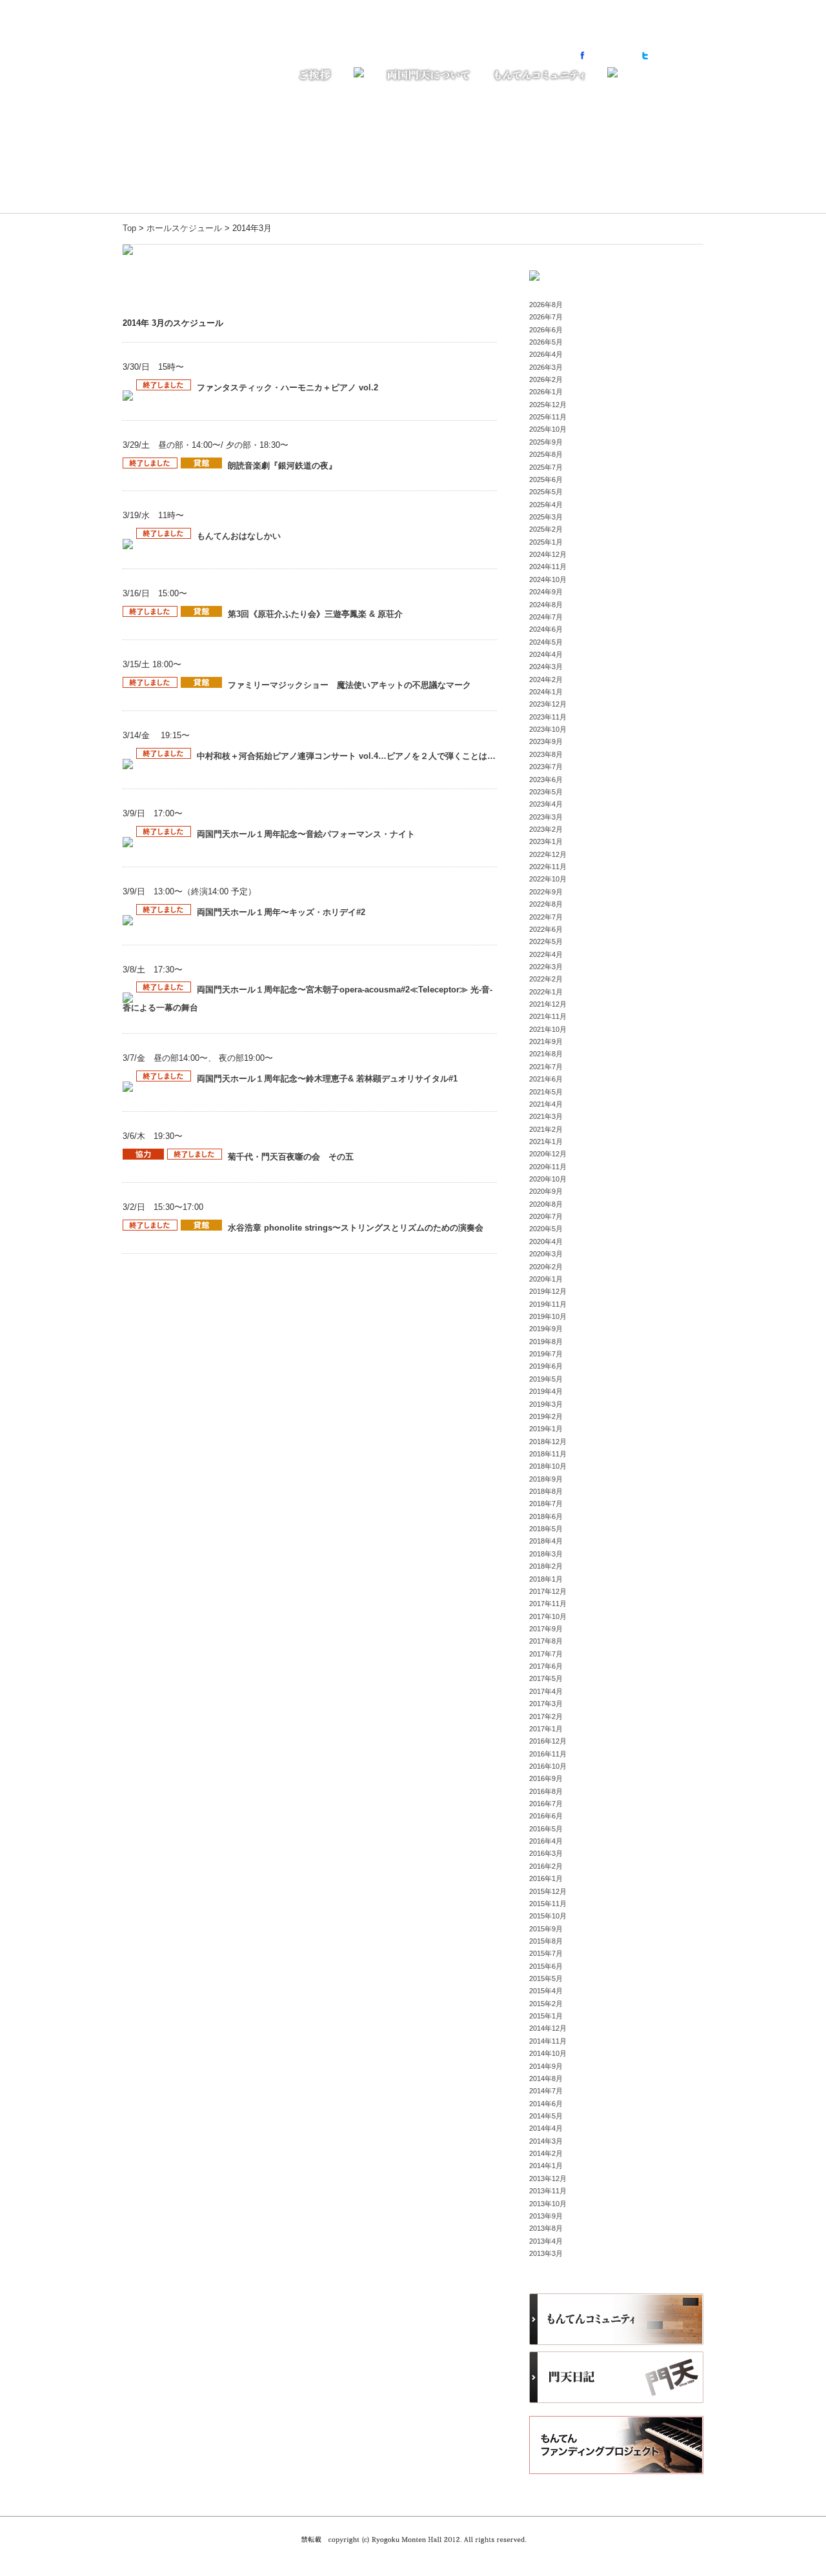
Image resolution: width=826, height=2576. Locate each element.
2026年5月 (546, 342)
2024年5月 (546, 642)
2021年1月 (546, 1142)
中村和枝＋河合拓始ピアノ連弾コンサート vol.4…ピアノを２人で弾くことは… (346, 756)
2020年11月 (548, 1167)
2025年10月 (548, 429)
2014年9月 (546, 2066)
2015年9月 (546, 1929)
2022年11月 (548, 867)
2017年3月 (546, 1704)
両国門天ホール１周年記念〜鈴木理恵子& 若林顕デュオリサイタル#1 (327, 1079)
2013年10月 (548, 2204)
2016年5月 (546, 1829)
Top (129, 228)
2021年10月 (548, 1029)
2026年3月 (546, 367)
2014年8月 (546, 2078)
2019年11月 (548, 1304)
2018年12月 (548, 1442)
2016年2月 (546, 1866)
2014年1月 (546, 2166)
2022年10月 (548, 879)
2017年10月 (548, 1616)
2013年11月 (548, 2191)
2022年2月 (546, 979)
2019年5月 (546, 1379)
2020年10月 (548, 1179)
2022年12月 (548, 854)
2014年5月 (546, 2116)
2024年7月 (546, 617)
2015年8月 (546, 1941)
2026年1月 (546, 392)
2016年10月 (548, 1766)
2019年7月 (546, 1354)
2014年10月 (548, 2053)
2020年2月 (546, 1267)
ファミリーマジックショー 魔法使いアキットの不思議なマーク (349, 685)
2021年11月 (548, 1016)
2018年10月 (548, 1466)
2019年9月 (546, 1329)
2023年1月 (546, 841)
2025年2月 (546, 529)
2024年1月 (546, 692)
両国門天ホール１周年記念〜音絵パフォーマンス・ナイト (306, 834)
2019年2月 (546, 1416)
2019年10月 (548, 1316)
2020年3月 (546, 1254)
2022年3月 (546, 967)
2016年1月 (546, 1878)
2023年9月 (546, 741)
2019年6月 (546, 1366)
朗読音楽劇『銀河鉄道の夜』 (282, 466)
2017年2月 (546, 1716)
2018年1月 (546, 1579)
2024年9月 (546, 592)
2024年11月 (548, 567)
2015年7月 (546, 1953)
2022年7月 (546, 917)
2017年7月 (546, 1654)
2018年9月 (546, 1479)
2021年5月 (546, 1092)
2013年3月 (546, 2253)
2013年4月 (546, 2241)
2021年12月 (548, 1004)
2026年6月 (546, 330)
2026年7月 (546, 317)
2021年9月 (546, 1041)
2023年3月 (546, 817)
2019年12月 (548, 1291)
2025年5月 (546, 492)
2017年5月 (546, 1678)
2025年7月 (546, 467)
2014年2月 (546, 2153)
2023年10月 (548, 729)
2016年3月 (546, 1853)
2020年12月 (548, 1154)
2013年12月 (548, 2179)
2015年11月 (548, 1904)
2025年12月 (548, 405)
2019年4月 (546, 1391)
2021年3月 (546, 1116)
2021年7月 (546, 1067)
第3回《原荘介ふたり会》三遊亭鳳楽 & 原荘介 (315, 614)
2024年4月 (546, 654)
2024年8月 (546, 605)
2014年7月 (546, 2091)
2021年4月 (546, 1104)
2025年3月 (546, 517)
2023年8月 (546, 754)
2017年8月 (546, 1641)
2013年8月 (546, 2228)
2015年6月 (546, 1966)
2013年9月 (546, 2216)
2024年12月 (548, 554)
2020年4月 (546, 1242)
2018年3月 (546, 1554)
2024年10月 (548, 579)
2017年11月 (548, 1604)
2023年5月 (546, 792)
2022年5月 (546, 941)
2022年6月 (546, 929)
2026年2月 (546, 379)
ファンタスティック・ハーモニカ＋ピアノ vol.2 (287, 387)
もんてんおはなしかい (239, 536)
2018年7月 (546, 1504)
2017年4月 (546, 1691)
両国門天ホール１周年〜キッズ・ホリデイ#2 (281, 912)
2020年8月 (546, 1204)
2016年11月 (548, 1754)
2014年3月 (546, 2141)
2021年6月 (546, 1079)
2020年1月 (546, 1279)
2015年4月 (546, 1991)
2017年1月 (546, 1729)
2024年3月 (546, 667)
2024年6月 (546, 629)
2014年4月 (546, 2128)
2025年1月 (546, 542)
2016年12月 (548, 1741)
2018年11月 (548, 1454)
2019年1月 (546, 1429)
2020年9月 (546, 1191)
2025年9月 (546, 442)
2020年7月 (546, 1216)
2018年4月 (546, 1541)
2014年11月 (548, 2041)
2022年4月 (546, 954)
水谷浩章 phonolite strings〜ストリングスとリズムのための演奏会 (356, 1228)
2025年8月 (546, 454)
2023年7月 (546, 767)
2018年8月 (546, 1491)
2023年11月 (548, 717)
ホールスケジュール (184, 228)
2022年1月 (546, 992)
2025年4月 (546, 505)
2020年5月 (546, 1229)
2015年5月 (546, 1978)
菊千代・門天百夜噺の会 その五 (291, 1157)
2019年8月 (546, 1342)
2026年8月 (546, 305)
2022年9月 (546, 892)
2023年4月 (546, 804)
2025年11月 (548, 417)
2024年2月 (546, 679)
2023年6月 (546, 780)
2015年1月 (546, 2016)
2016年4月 (546, 1841)
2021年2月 (546, 1129)
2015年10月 (548, 1916)
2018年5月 (546, 1529)
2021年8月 (546, 1054)
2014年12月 (548, 2028)
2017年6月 (546, 1666)
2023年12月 (548, 704)
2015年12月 (548, 1891)
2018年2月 (546, 1566)
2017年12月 (548, 1591)
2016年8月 (546, 1791)
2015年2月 (546, 2004)
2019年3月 (546, 1404)
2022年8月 (546, 904)
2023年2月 (546, 829)
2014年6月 (546, 2104)
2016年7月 (546, 1804)
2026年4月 (546, 354)
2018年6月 (546, 1516)
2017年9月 (546, 1629)
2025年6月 (546, 479)
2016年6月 (546, 1816)
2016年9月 (546, 1778)
